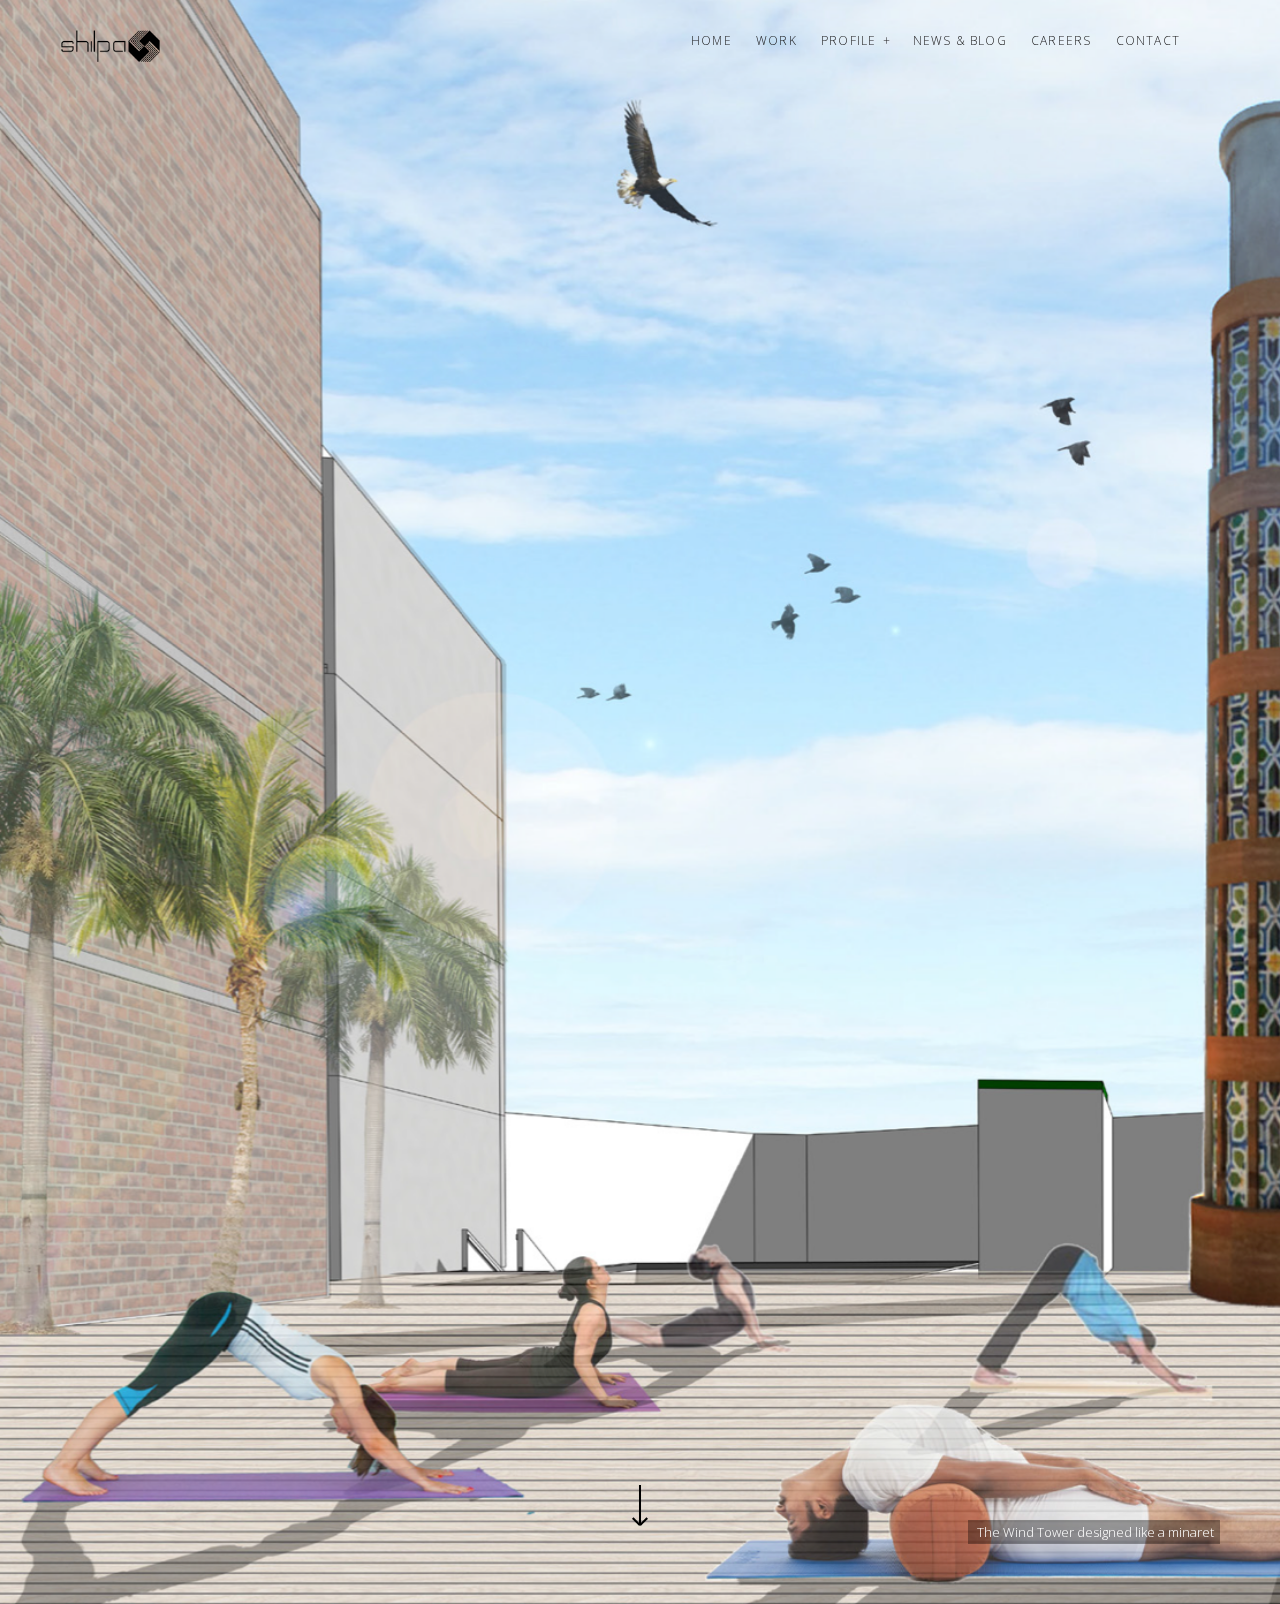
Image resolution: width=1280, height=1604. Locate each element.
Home (711, 40)
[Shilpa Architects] (122, 46)
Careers (1061, 40)
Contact (1148, 40)
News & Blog (960, 40)
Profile (848, 40)
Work (776, 40)
